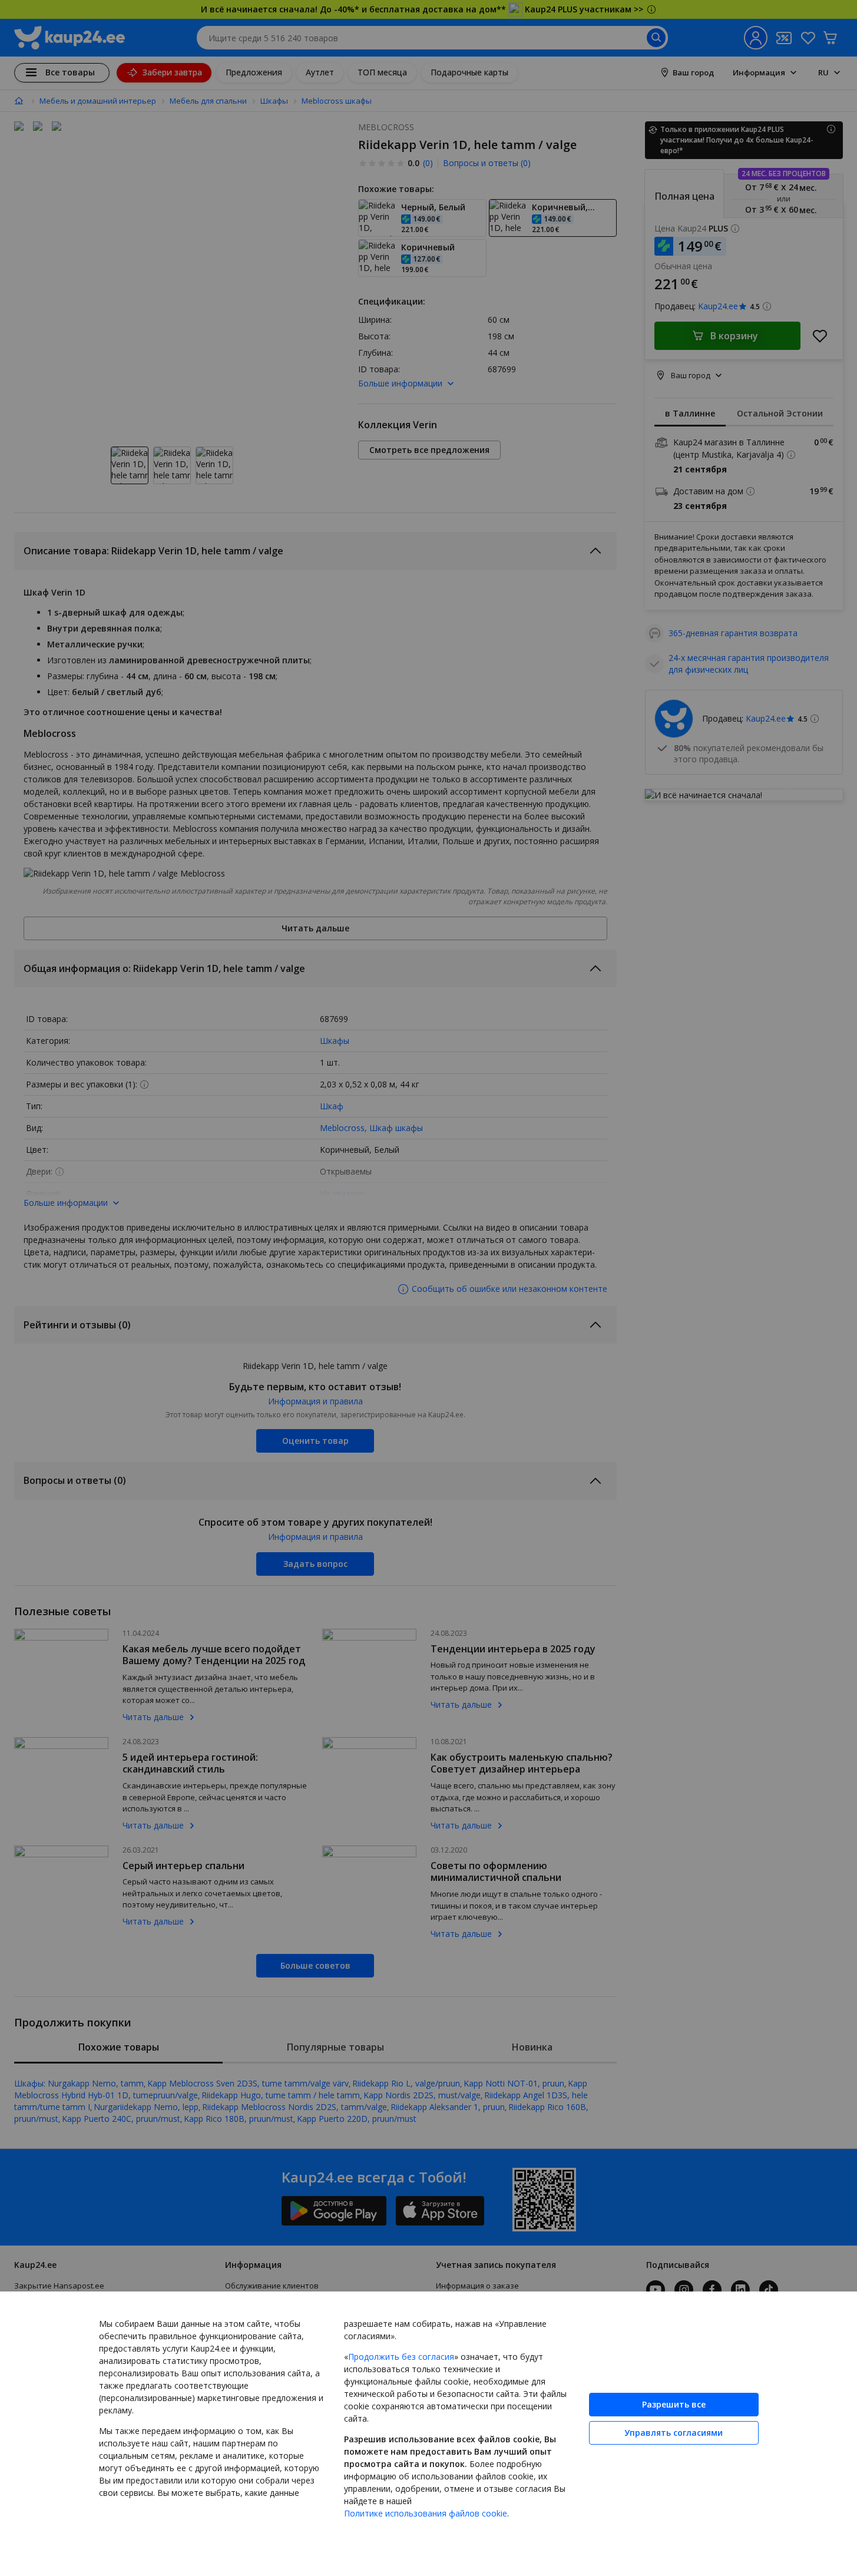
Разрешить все (674, 2404)
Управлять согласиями (674, 2433)
